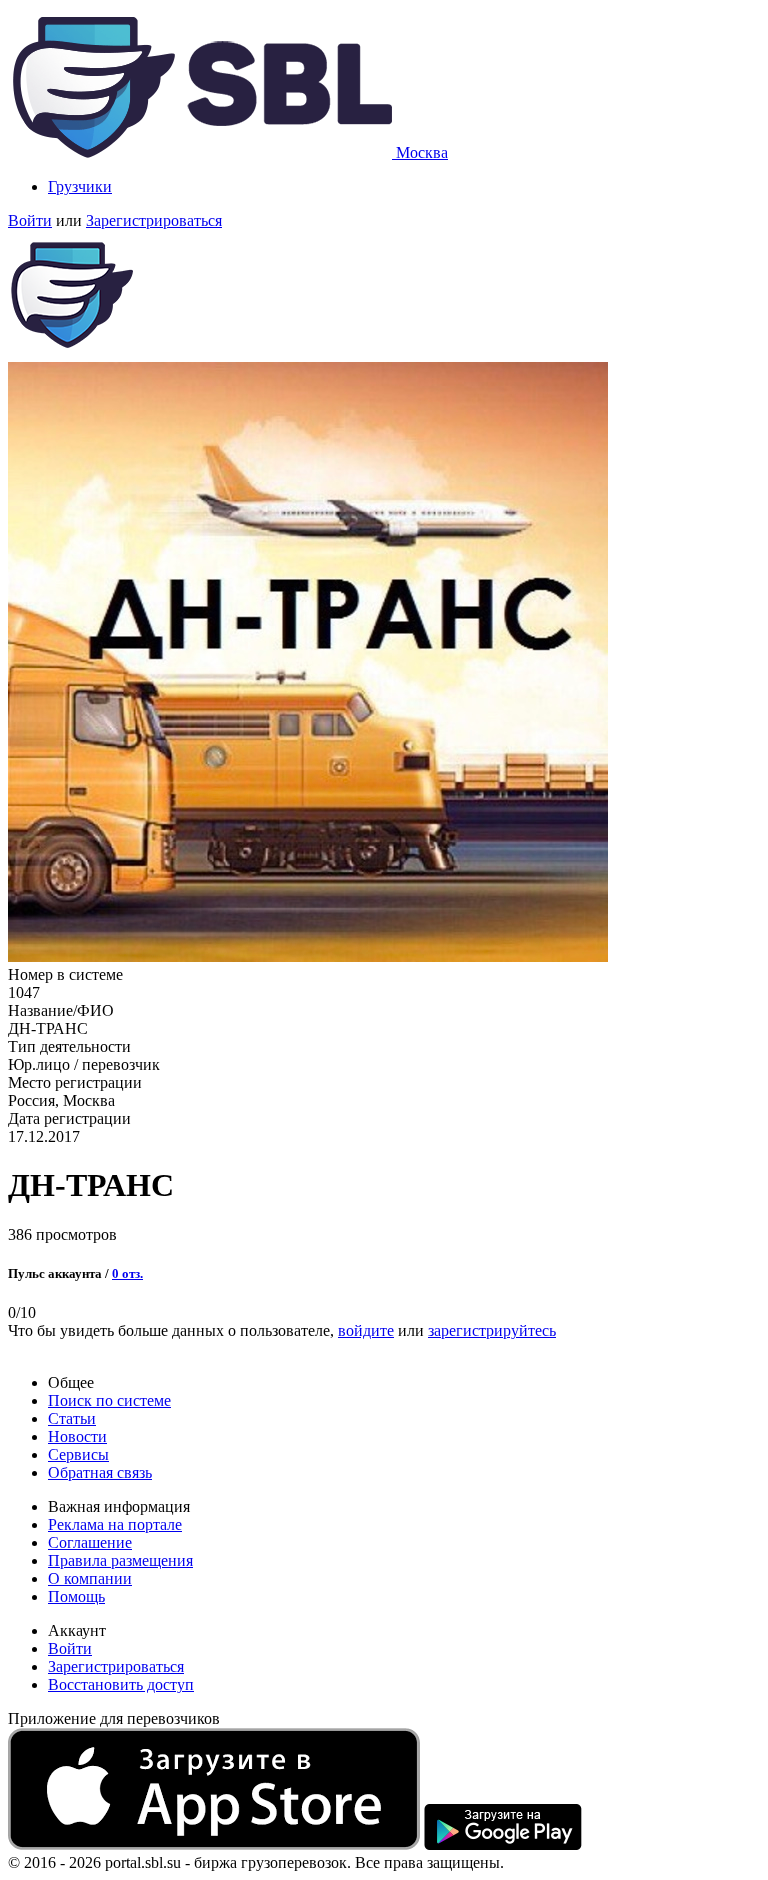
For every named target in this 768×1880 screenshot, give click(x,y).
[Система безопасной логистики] (202, 152)
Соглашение (90, 1542)
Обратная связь (100, 1472)
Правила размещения (120, 1560)
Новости (77, 1436)
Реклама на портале (115, 1524)
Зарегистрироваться (154, 220)
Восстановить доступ (121, 1684)
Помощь (76, 1596)
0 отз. (127, 1273)
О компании (90, 1578)
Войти (30, 220)
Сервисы (78, 1454)
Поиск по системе (109, 1400)
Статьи (72, 1418)
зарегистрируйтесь (492, 1330)
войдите (366, 1330)
